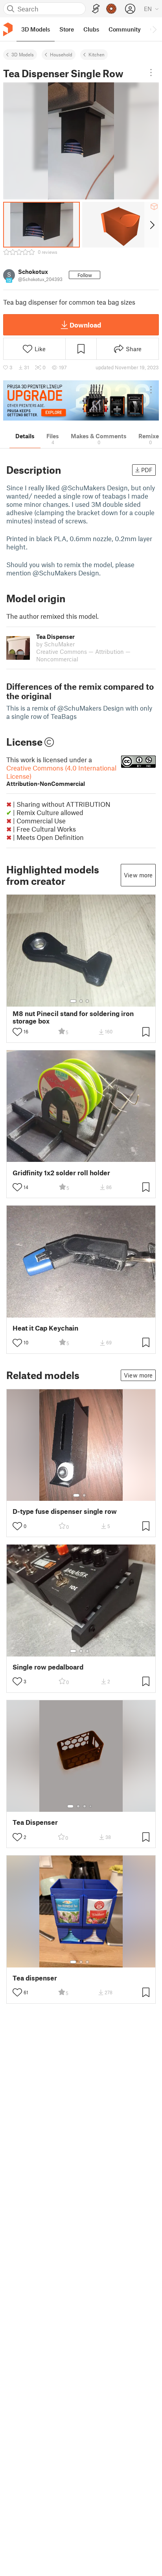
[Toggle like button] (17, 1032)
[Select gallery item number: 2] (81, 1001)
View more (138, 875)
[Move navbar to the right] (154, 29)
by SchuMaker (55, 644)
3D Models (23, 54)
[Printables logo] (8, 29)
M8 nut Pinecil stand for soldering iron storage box (73, 1017)
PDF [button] (147, 470)
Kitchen (97, 54)
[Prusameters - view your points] (111, 9)
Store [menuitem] (67, 29)
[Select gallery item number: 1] (73, 1001)
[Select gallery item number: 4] (91, 1806)
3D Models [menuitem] (36, 29)
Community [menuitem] (125, 29)
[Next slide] (152, 225)
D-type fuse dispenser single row (65, 1511)
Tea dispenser (35, 1978)
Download (85, 325)
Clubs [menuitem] (91, 29)
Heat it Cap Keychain (45, 1328)
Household (61, 54)
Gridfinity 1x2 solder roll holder (61, 1173)
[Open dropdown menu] (151, 73)
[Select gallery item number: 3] (87, 1001)
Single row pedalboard (48, 1667)
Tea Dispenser (35, 1822)
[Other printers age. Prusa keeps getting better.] (81, 400)
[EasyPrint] (96, 9)
